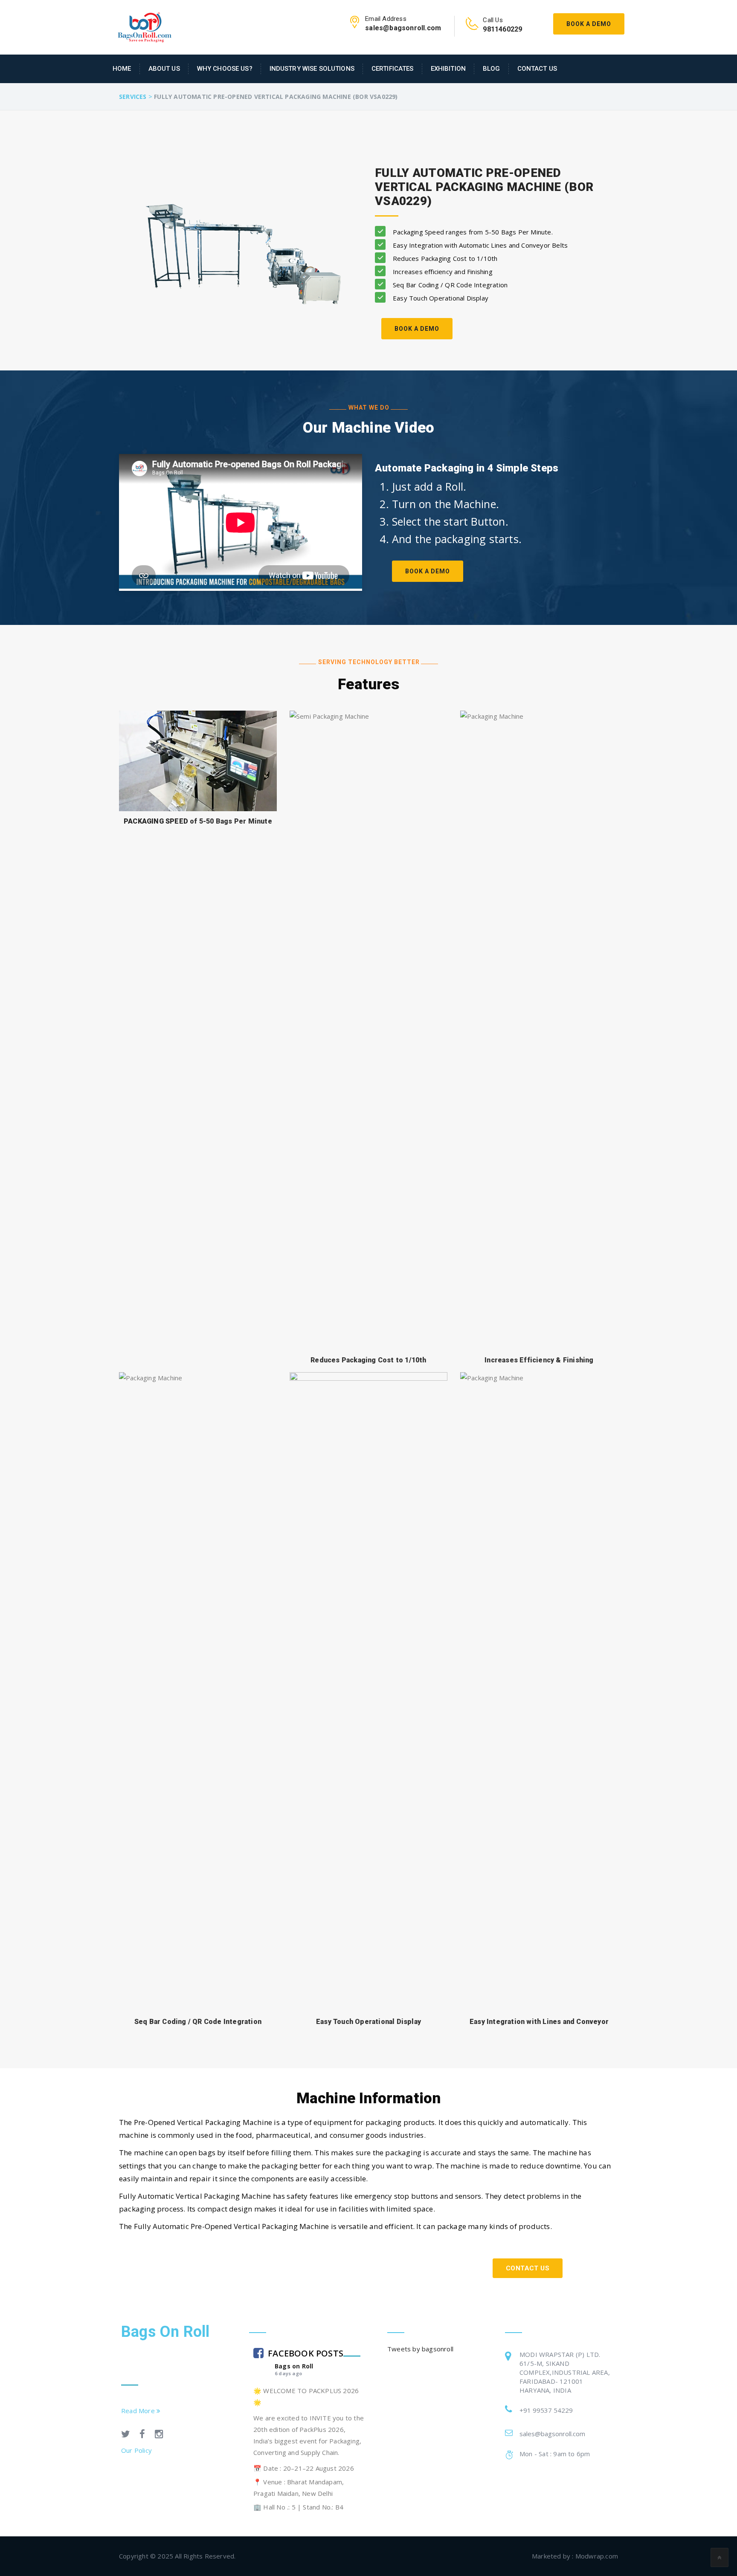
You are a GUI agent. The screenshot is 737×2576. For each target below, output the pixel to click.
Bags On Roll (165, 2332)
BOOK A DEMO (417, 329)
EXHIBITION (448, 69)
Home (122, 69)
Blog (492, 69)
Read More (139, 2411)
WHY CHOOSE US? (225, 69)
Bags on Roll (294, 2366)
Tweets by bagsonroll (420, 2349)
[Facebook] (142, 2435)
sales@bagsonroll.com (552, 2434)
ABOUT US (164, 69)
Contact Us (537, 69)
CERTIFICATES (393, 69)
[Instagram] (159, 2435)
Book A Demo (589, 24)
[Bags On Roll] (145, 26)
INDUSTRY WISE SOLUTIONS (312, 69)
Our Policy (136, 2450)
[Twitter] (126, 2435)
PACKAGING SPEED (157, 821)
